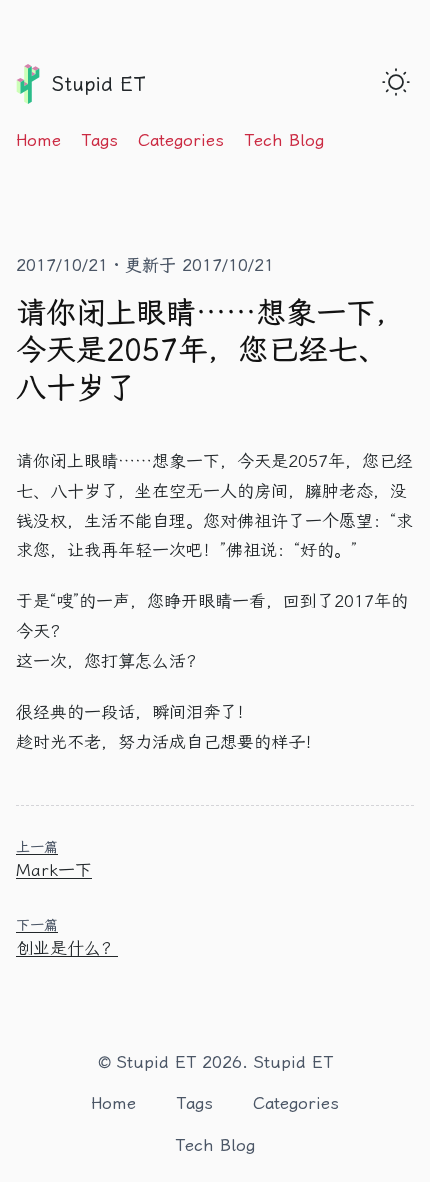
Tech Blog (284, 140)
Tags (99, 140)
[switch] (396, 82)
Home (38, 140)
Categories (181, 140)
